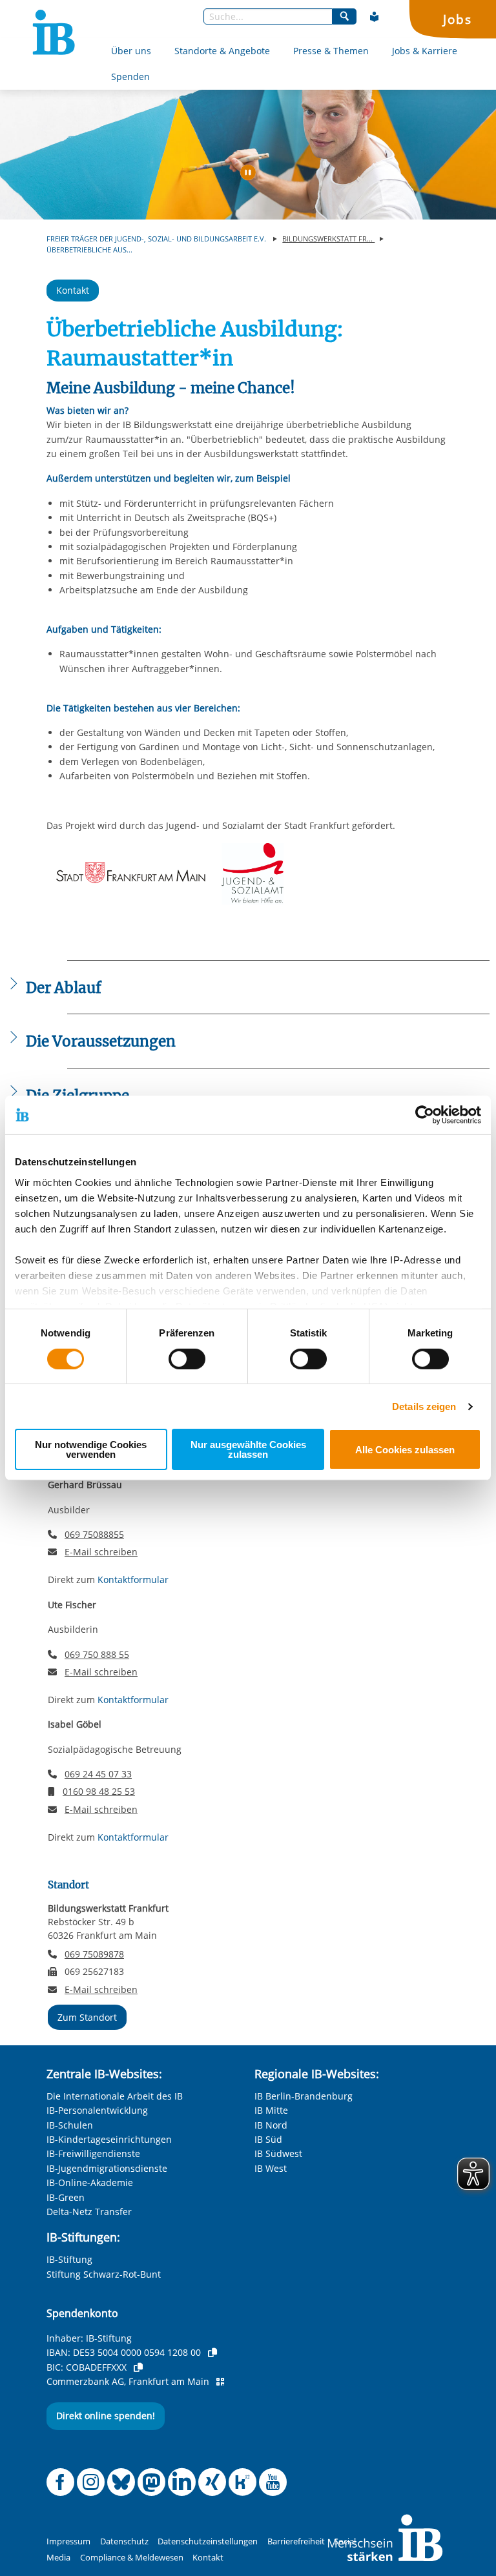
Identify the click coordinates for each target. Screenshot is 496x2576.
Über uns (131, 51)
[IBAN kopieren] (212, 2353)
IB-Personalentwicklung (97, 2110)
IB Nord (271, 2125)
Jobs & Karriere (425, 51)
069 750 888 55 (97, 1654)
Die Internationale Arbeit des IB (115, 2096)
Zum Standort (87, 2017)
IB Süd (268, 2139)
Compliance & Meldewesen (132, 2558)
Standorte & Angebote (222, 51)
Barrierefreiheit (296, 2541)
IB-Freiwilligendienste (93, 2153)
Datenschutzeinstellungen (208, 2541)
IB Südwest (278, 2153)
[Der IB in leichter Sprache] (375, 17)
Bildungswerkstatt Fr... (328, 239)
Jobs (457, 19)
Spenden (130, 77)
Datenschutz (124, 2541)
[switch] (187, 1359)
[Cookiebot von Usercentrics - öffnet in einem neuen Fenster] (425, 1115)
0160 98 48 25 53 (99, 1791)
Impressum (68, 2541)
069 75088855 (94, 1534)
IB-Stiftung (69, 2259)
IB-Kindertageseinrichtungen (109, 2139)
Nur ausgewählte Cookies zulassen (248, 1449)
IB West (271, 2168)
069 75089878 (94, 1954)
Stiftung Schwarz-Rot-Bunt (104, 2274)
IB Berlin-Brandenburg (304, 2096)
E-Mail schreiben (101, 1552)
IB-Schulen (70, 2125)
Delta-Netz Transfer (89, 2212)
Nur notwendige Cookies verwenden (91, 1449)
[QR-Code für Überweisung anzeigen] (220, 2382)
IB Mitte (271, 2110)
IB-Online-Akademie (90, 2182)
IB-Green (66, 2197)
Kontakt (73, 290)
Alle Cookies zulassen (405, 1450)
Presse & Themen (331, 51)
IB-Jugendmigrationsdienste (107, 2168)
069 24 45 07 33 (98, 1774)
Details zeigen (424, 1406)
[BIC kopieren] (138, 2367)
